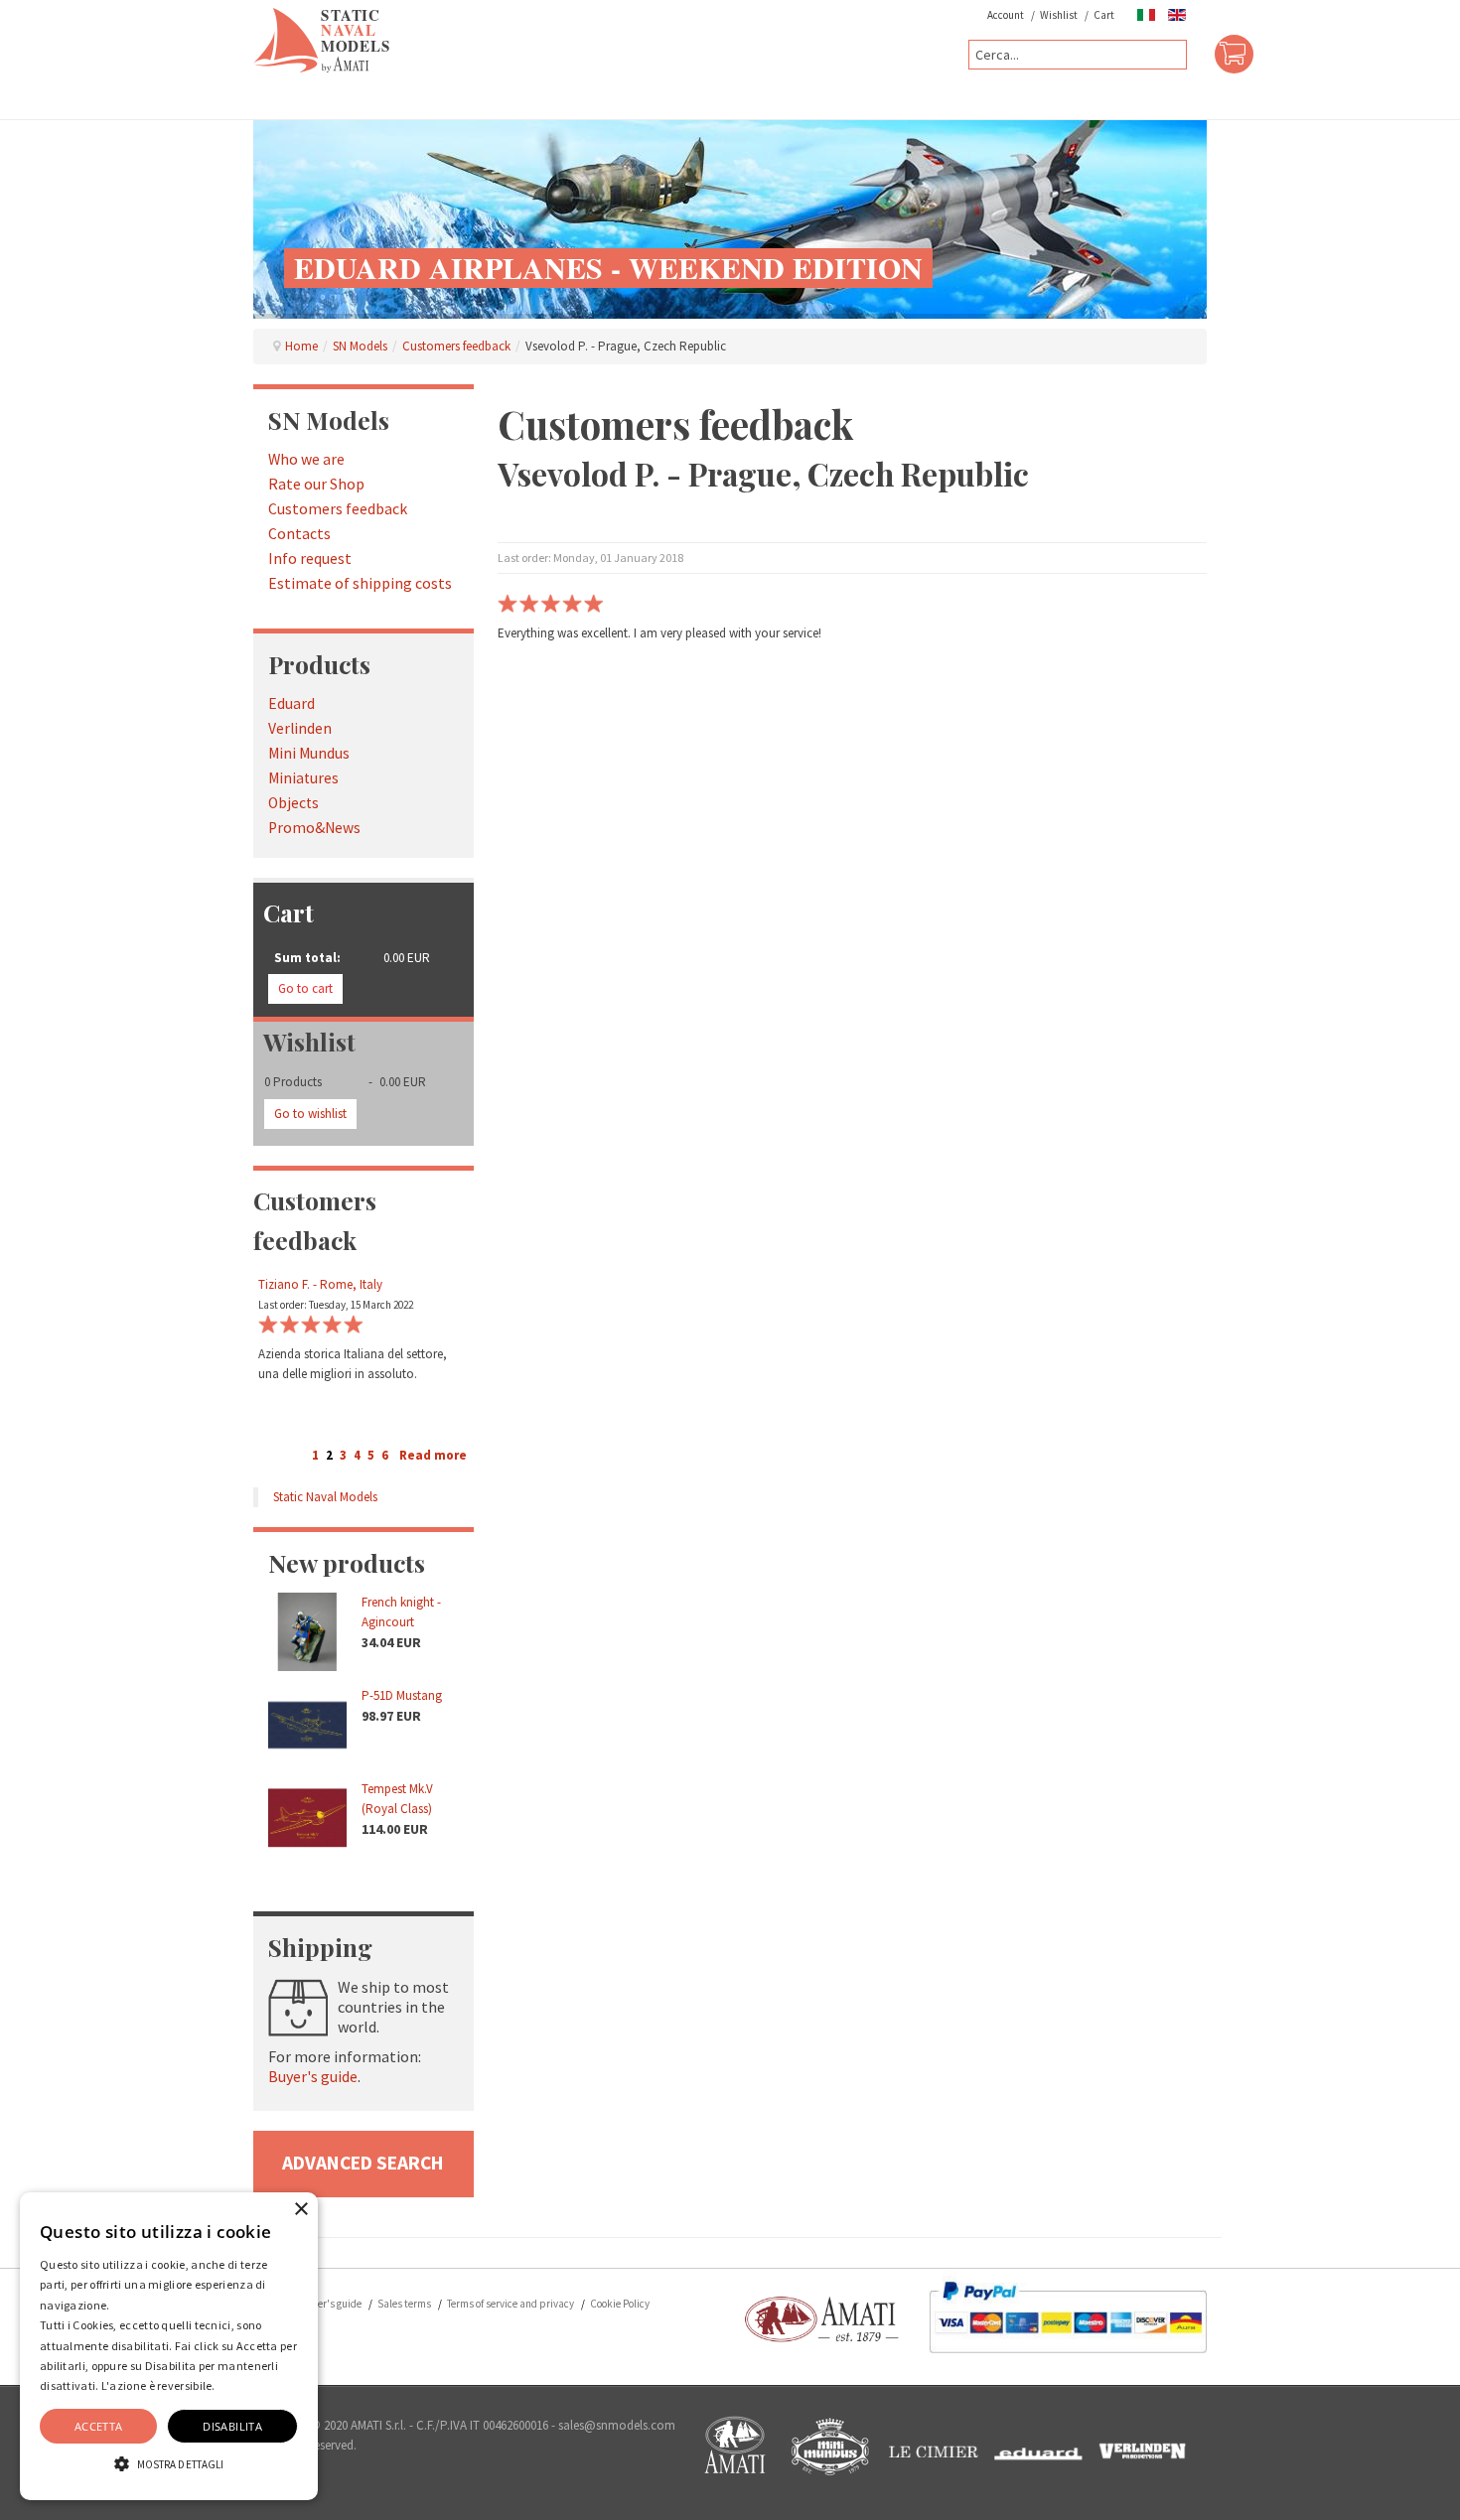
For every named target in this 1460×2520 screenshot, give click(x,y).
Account (1006, 15)
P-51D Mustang (402, 1695)
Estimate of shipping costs (360, 583)
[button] (169, 2464)
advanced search (363, 2163)
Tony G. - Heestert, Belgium (330, 1284)
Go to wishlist (310, 1114)
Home (301, 346)
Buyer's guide (313, 2076)
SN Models (360, 346)
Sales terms (404, 2304)
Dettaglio (243, 2385)
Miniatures (303, 778)
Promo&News (314, 828)
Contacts (299, 534)
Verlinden (300, 728)
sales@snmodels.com (617, 2425)
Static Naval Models (325, 1497)
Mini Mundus (309, 753)
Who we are (306, 459)
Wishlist (1059, 15)
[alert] (169, 2346)
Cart (1104, 15)
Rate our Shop (316, 484)
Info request (310, 559)
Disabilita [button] (232, 2426)
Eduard (292, 703)
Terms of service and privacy (511, 2304)
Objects (293, 803)
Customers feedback (456, 346)
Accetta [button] (99, 2426)
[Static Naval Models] (322, 39)
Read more (433, 1455)
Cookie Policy (620, 2304)
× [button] (300, 2210)
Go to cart (305, 988)
